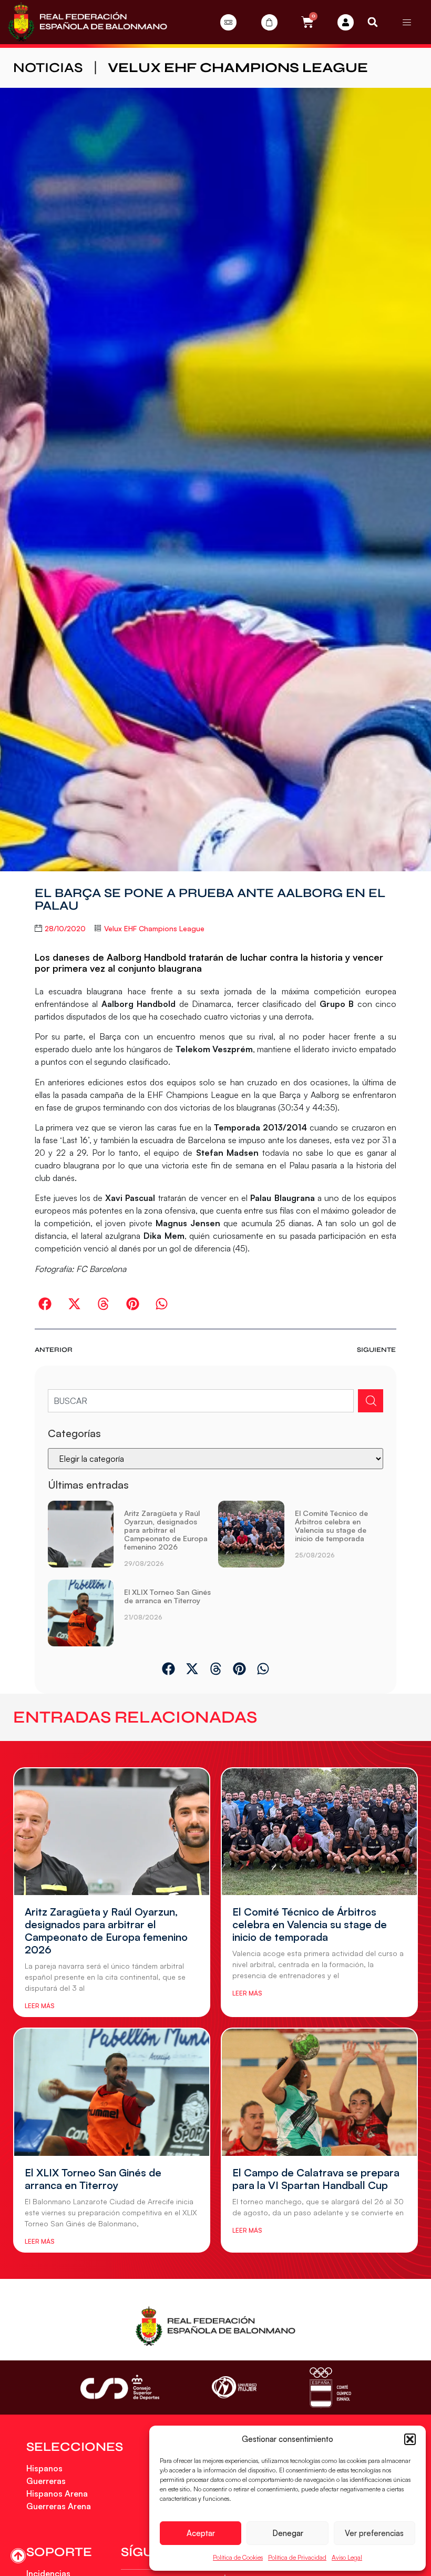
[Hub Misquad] (346, 22)
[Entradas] (228, 22)
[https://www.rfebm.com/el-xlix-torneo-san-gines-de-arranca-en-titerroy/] (81, 1613)
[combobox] (201, 1401)
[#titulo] (18, 2556)
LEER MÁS (39, 2006)
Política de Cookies (238, 2557)
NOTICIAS (48, 68)
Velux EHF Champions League (238, 68)
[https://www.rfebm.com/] (88, 22)
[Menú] (407, 22)
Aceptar (201, 2533)
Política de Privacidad (297, 2557)
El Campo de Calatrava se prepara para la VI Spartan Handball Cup (316, 2179)
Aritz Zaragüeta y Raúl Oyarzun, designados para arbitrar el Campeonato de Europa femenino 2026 (166, 1530)
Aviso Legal (347, 2557)
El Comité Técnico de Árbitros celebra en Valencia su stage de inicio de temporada (331, 1526)
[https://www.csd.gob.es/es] (120, 2387)
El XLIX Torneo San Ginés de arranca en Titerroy (167, 1596)
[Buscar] (371, 1401)
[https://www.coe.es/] (330, 2387)
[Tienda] (269, 22)
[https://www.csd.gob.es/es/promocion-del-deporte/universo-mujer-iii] (234, 2387)
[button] (410, 2439)
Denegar (288, 2533)
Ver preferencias (374, 2533)
